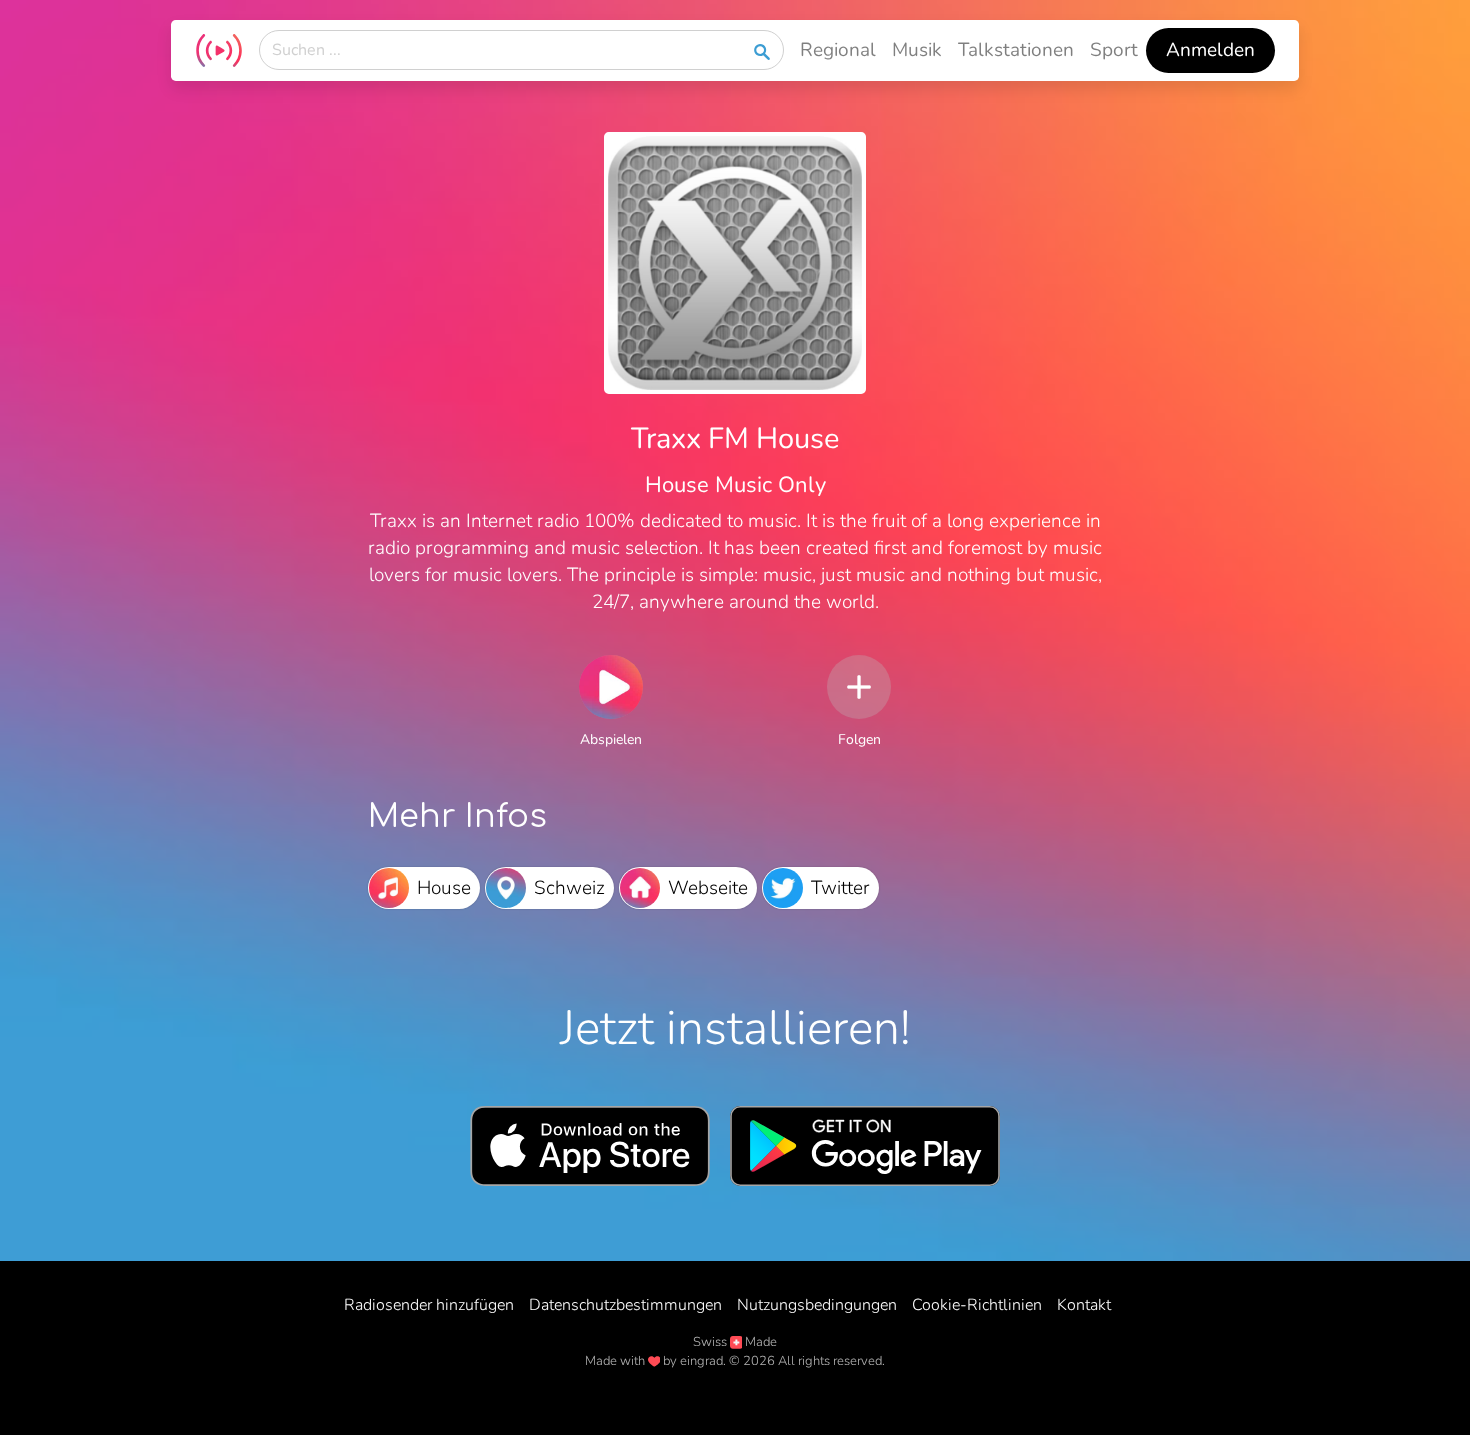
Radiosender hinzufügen (429, 1305)
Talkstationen (1016, 50)
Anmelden (1210, 50)
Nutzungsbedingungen (817, 1305)
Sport (1114, 50)
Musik (917, 50)
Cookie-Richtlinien (977, 1305)
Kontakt (1084, 1305)
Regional (838, 50)
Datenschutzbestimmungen (625, 1305)
